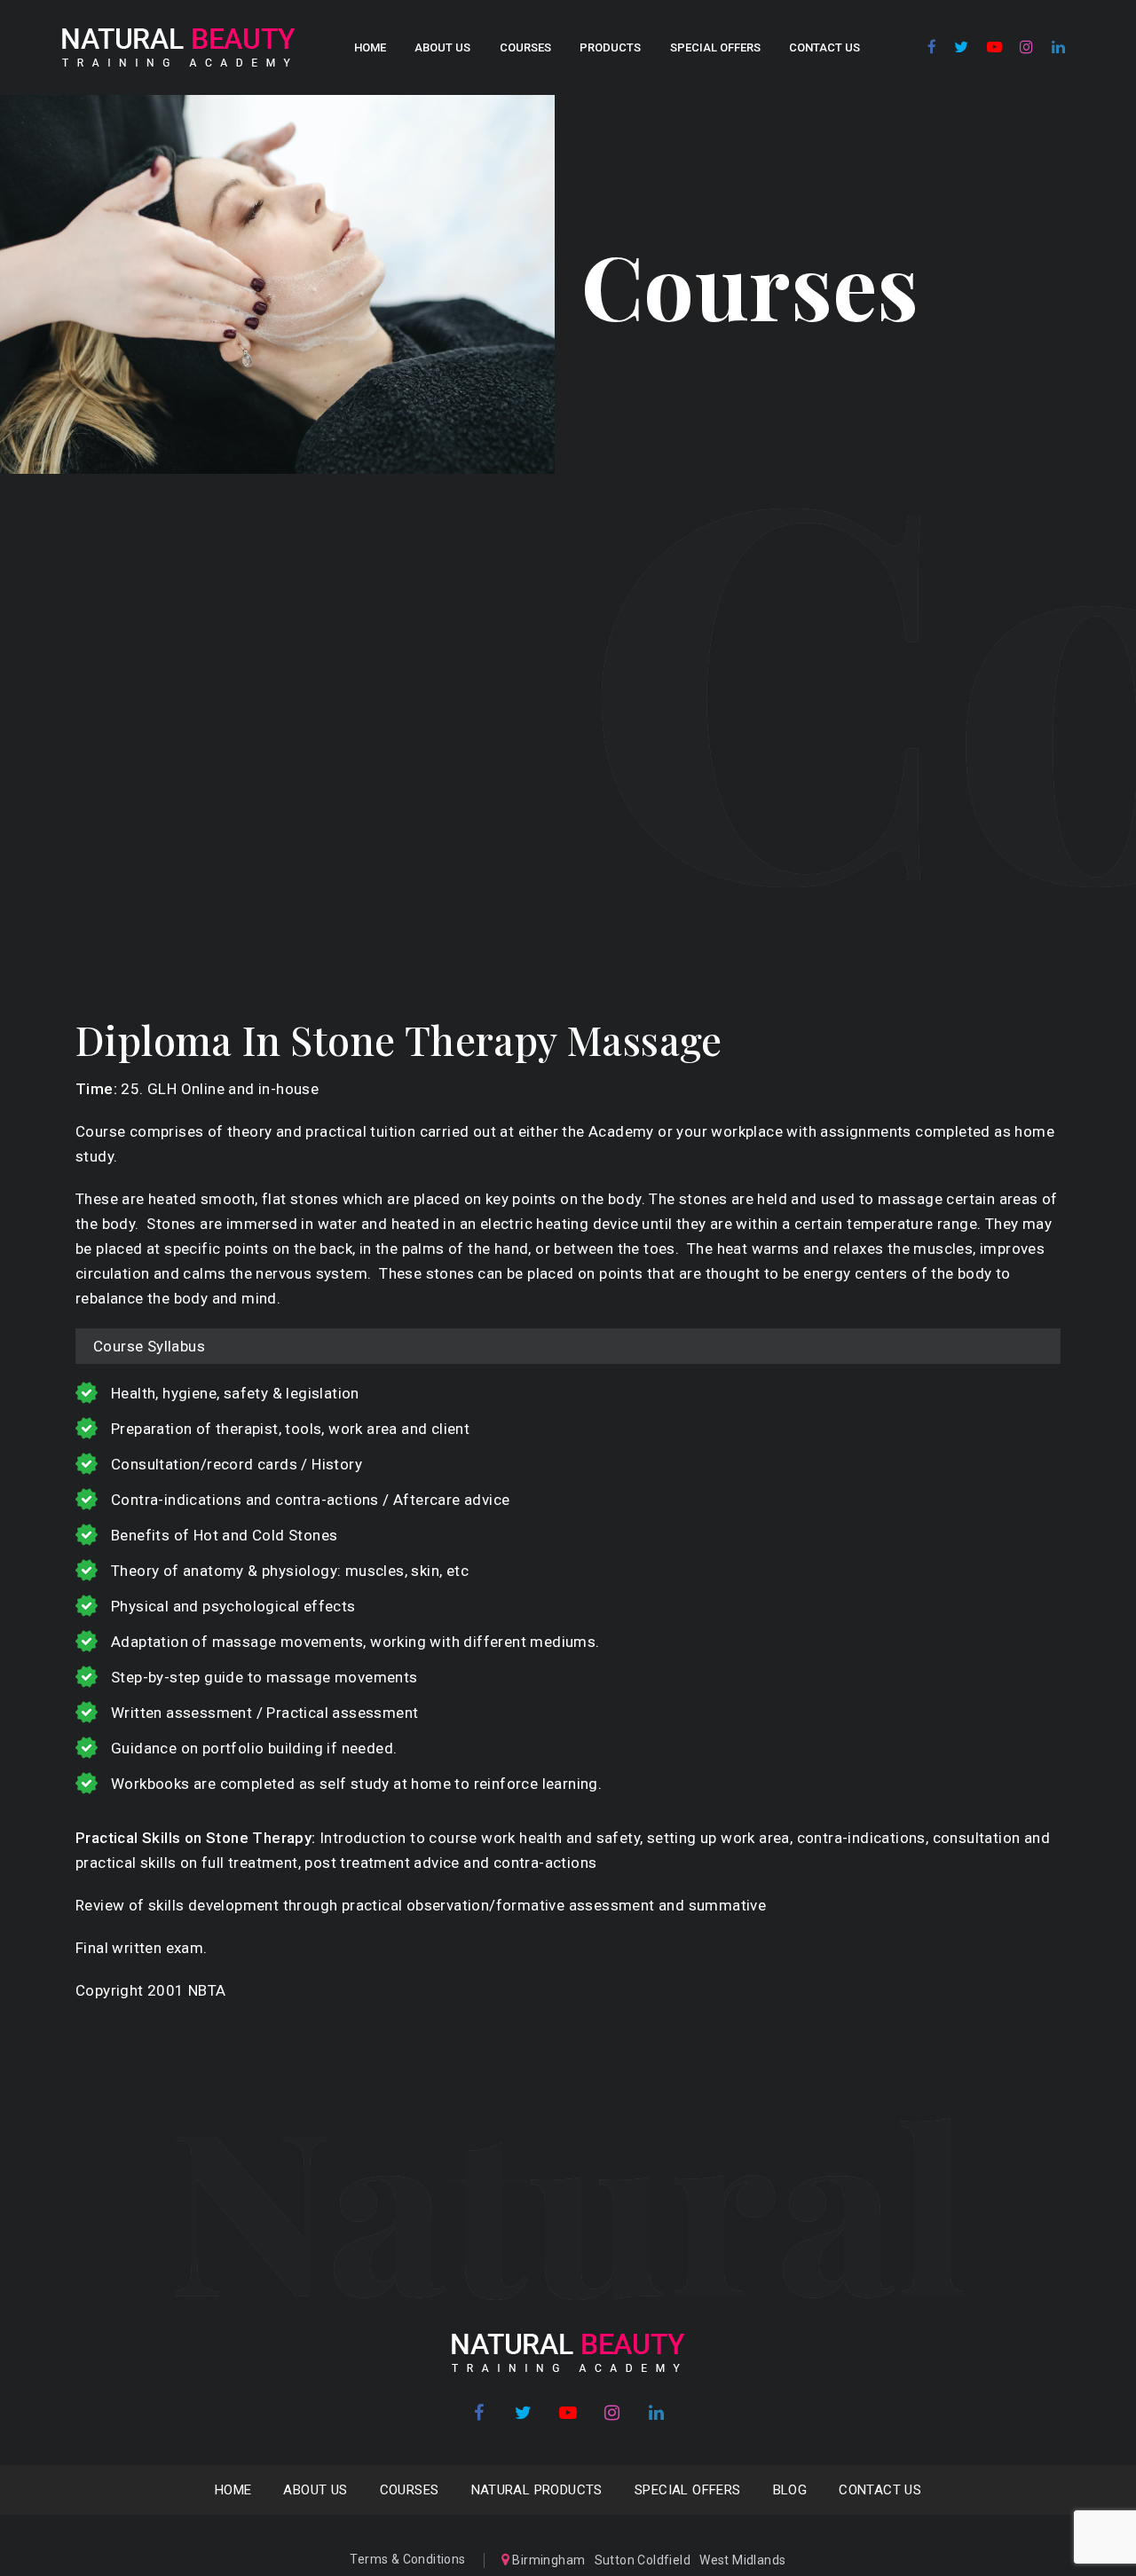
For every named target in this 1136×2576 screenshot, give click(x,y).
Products (610, 47)
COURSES (525, 47)
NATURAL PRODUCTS (537, 2490)
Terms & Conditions (407, 2559)
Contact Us (824, 47)
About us (442, 47)
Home (370, 47)
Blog (790, 2490)
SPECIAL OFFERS (715, 47)
